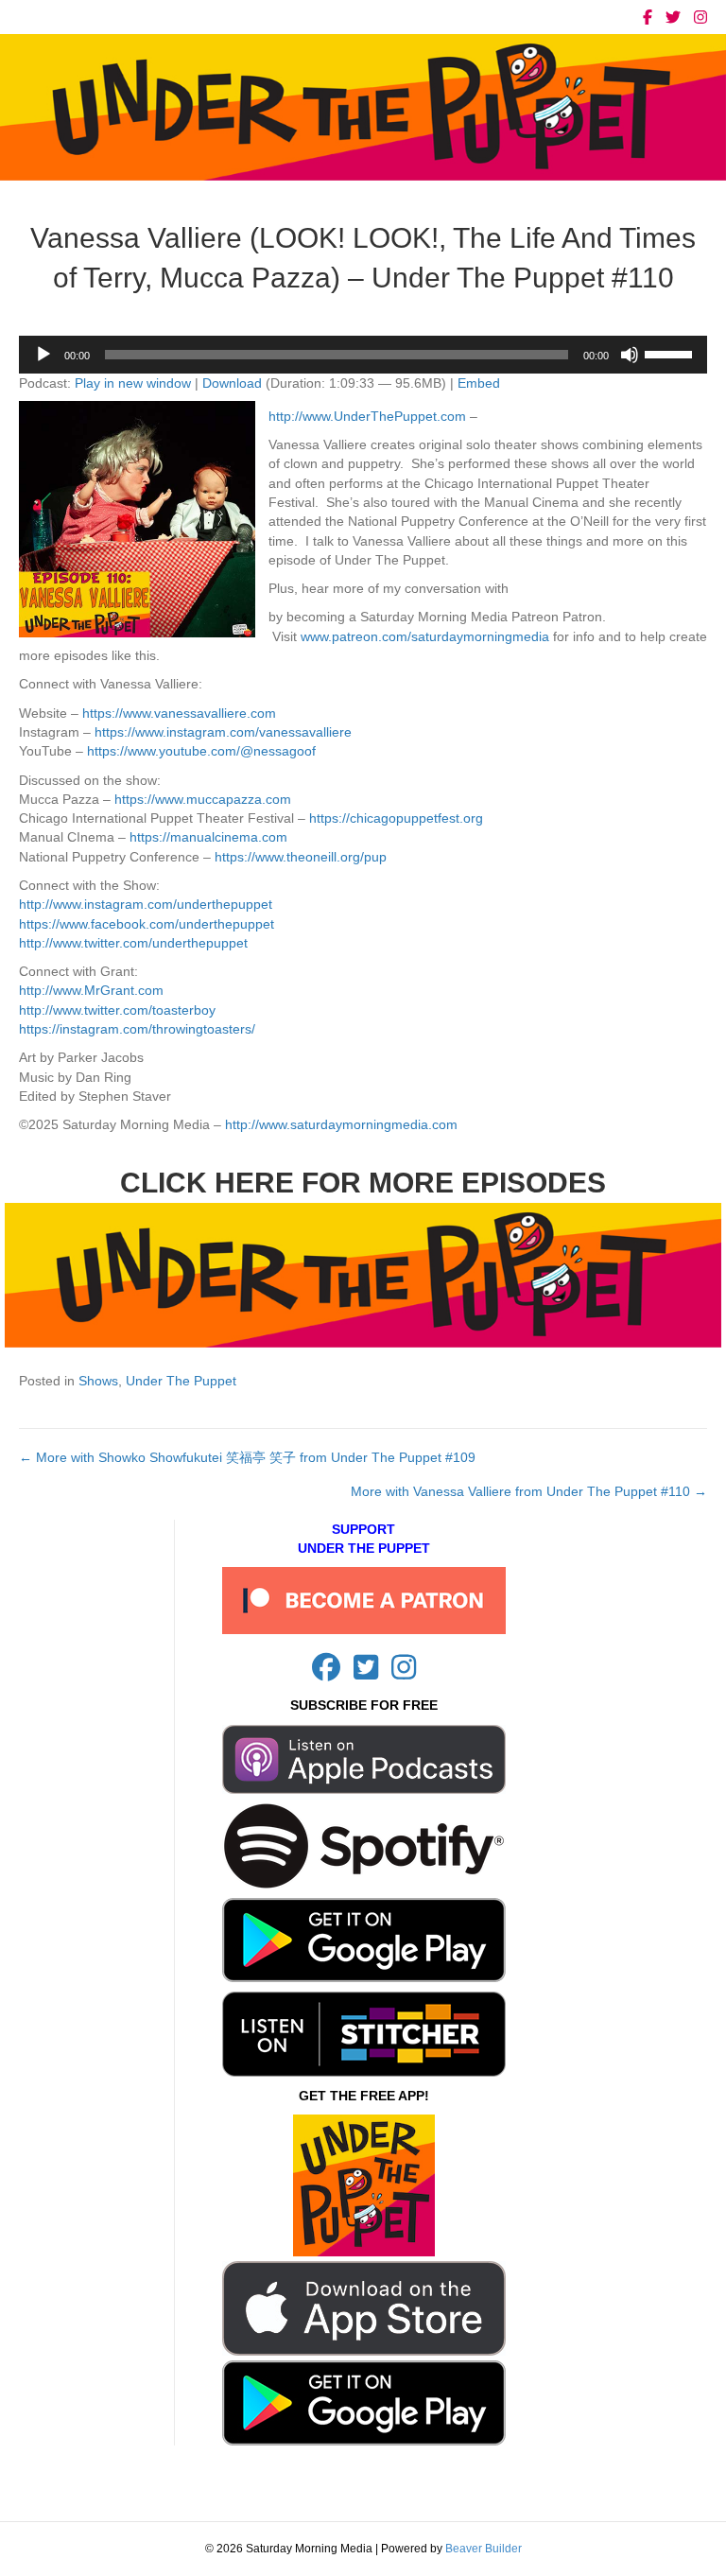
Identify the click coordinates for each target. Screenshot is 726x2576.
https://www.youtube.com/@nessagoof (201, 751)
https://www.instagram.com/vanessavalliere (223, 732)
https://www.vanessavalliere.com (179, 713)
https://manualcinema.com (208, 837)
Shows (98, 1381)
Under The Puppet (181, 1381)
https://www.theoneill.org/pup (301, 857)
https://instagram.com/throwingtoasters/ (137, 1029)
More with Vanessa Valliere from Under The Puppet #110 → (529, 1491)
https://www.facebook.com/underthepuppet (147, 924)
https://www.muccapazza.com (203, 799)
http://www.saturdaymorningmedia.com (341, 1124)
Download (232, 383)
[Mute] (630, 355)
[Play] (43, 355)
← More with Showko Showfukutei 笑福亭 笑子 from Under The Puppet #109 (247, 1457)
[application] (363, 355)
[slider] (671, 353)
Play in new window (133, 383)
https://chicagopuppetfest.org (396, 818)
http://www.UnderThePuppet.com (367, 416)
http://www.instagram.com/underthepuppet (146, 904)
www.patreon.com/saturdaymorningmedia (425, 636)
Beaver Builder (484, 2549)
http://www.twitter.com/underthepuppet (133, 943)
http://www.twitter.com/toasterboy (117, 1010)
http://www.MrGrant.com (91, 990)
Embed (479, 383)
